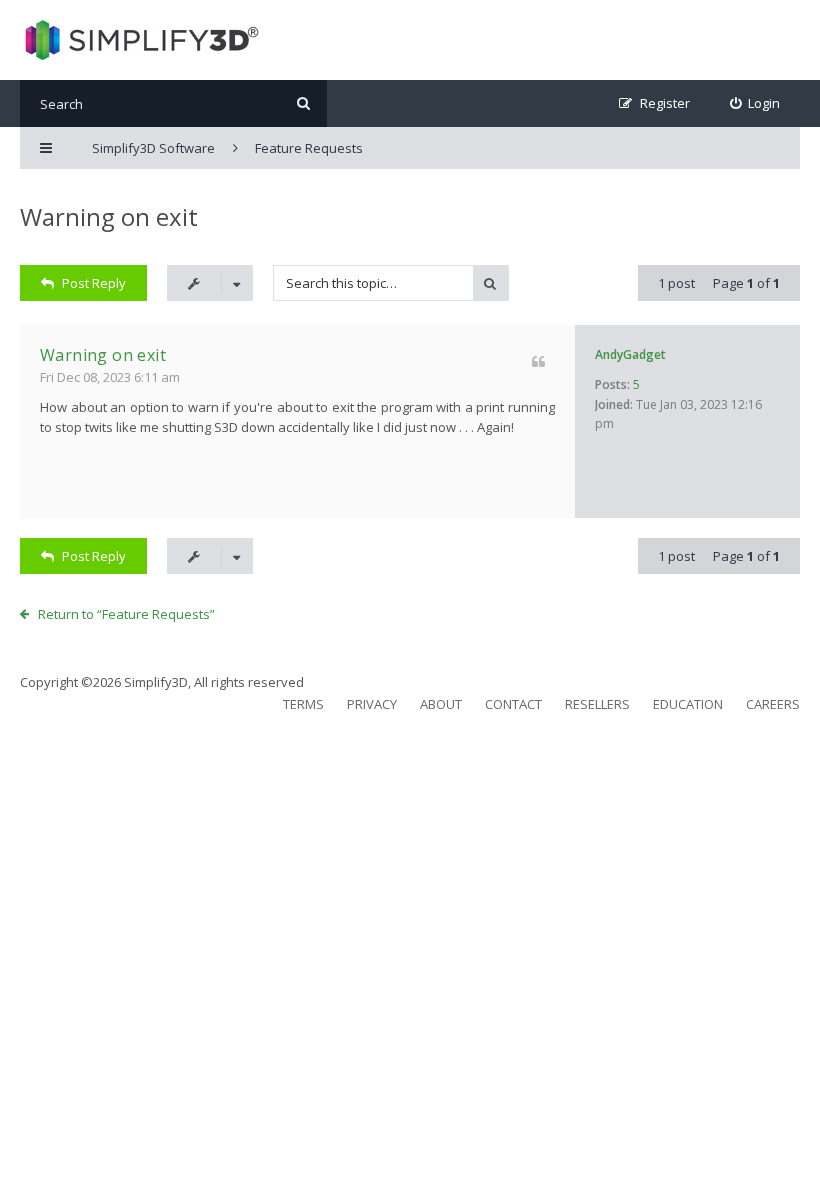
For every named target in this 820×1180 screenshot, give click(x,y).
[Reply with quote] (538, 361)
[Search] (303, 103)
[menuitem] (755, 103)
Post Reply (94, 283)
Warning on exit (109, 216)
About (441, 704)
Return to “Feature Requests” (126, 614)
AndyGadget (630, 354)
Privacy (372, 704)
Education (688, 704)
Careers (773, 704)
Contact (513, 704)
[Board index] (139, 40)
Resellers (597, 704)
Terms (303, 704)
